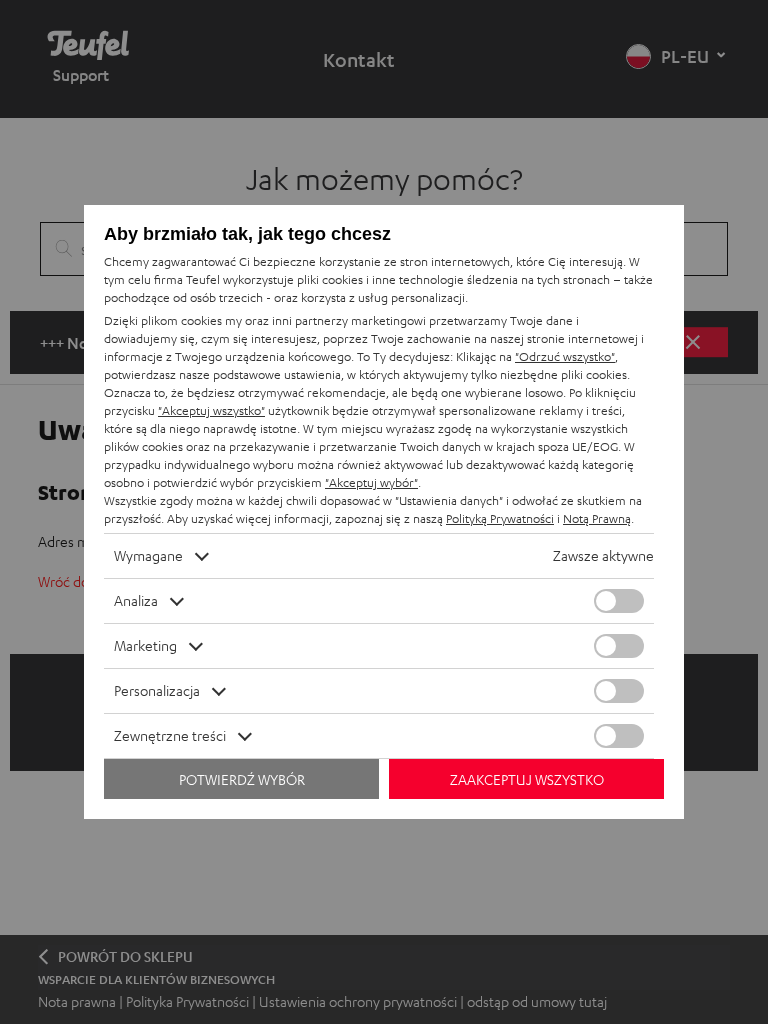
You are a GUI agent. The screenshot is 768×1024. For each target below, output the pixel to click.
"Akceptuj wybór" (371, 482)
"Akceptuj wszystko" (211, 410)
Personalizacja (157, 690)
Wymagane (148, 555)
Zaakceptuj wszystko (527, 779)
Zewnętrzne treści (170, 735)
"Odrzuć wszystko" (565, 356)
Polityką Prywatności (500, 518)
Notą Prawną (597, 518)
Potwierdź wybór (242, 779)
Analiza (136, 600)
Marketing (145, 645)
